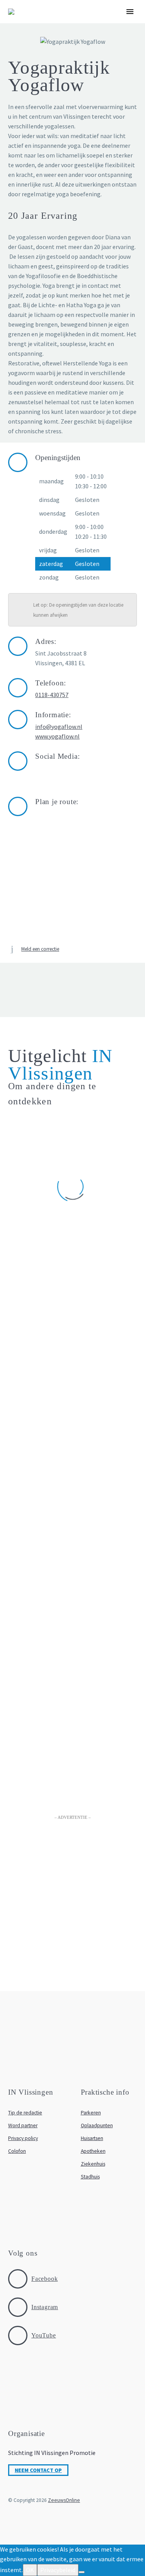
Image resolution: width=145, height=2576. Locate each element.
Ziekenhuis (93, 2164)
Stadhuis (90, 2177)
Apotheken (93, 2151)
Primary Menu (130, 12)
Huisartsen (92, 2138)
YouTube (44, 2335)
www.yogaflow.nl (57, 736)
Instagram (45, 2307)
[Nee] (82, 2572)
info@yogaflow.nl (59, 727)
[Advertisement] (72, 1902)
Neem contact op (38, 2470)
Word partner (23, 2125)
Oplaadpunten (97, 2125)
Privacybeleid (58, 2570)
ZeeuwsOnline (64, 2500)
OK (30, 2570)
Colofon (17, 2151)
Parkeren (91, 2113)
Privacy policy (23, 2138)
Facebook (44, 2279)
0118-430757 (52, 695)
